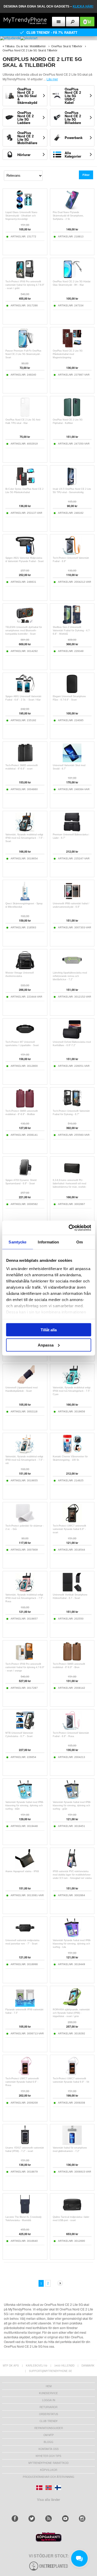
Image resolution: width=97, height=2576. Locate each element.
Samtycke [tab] (17, 1242)
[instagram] (82, 2519)
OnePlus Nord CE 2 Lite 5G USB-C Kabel (73, 96)
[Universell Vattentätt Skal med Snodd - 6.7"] (72, 761)
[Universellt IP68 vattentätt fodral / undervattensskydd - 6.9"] (72, 899)
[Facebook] (15, 2519)
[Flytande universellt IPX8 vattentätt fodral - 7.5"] (25, 2005)
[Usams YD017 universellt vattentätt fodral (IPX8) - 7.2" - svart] (25, 2143)
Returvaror (48, 2407)
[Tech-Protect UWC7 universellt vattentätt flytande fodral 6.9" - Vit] (72, 2074)
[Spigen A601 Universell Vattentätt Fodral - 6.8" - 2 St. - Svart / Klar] (25, 692)
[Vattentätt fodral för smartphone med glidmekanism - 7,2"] (72, 2143)
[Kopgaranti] (49, 2540)
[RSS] (48, 2519)
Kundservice (48, 2393)
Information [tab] (48, 1242)
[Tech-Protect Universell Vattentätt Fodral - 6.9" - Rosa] (72, 1729)
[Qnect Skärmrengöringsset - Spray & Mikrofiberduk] (25, 899)
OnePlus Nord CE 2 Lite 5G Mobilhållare (27, 138)
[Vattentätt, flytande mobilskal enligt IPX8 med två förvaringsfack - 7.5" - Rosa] (25, 1590)
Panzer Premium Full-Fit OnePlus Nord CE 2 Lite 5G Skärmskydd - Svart (23, 354)
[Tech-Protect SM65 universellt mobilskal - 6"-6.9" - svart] (25, 761)
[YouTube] (65, 2519)
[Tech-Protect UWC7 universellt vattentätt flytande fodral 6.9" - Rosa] (25, 2074)
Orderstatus (49, 2414)
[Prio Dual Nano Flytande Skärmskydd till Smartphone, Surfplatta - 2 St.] (72, 208)
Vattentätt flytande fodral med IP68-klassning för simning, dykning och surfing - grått (72, 1805)
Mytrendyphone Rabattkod (48, 2463)
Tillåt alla (49, 1330)
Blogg (48, 2442)
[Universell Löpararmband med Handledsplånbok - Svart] (25, 1383)
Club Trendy (49, 2421)
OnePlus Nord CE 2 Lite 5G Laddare (25, 118)
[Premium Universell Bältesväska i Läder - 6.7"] (72, 830)
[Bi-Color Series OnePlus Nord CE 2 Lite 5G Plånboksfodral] (25, 485)
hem (49, 2386)
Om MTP (49, 2435)
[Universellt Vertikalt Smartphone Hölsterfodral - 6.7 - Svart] (72, 1590)
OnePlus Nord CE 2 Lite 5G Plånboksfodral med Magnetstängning (68, 354)
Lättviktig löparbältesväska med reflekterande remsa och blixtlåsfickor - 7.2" (70, 976)
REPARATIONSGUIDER (49, 2428)
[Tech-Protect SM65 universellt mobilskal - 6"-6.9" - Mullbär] (25, 1107)
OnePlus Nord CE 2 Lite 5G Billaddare (73, 118)
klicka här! (83, 6)
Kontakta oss (49, 2449)
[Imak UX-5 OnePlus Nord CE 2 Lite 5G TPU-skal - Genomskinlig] (72, 485)
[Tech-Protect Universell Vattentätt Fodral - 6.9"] (72, 554)
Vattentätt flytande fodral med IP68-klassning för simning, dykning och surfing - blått (25, 1805)
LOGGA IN (49, 2400)
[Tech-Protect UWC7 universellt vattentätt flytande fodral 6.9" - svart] (72, 1522)
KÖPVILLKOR (49, 2470)
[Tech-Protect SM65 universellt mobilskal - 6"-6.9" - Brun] (72, 1660)
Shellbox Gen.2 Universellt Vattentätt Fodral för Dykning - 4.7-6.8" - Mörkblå (72, 631)
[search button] (73, 22)
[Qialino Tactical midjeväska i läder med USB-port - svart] (72, 2213)
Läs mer (52, 79)
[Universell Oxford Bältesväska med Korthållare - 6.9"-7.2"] (72, 1038)
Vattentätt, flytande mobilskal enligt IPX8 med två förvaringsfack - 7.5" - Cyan (72, 1391)
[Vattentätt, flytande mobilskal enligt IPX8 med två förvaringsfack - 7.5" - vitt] (25, 1452)
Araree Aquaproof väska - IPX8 (22, 1871)
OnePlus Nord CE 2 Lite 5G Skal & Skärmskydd (27, 96)
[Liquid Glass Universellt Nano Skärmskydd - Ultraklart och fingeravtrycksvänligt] (25, 208)
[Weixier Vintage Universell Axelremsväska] (25, 968)
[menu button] (59, 22)
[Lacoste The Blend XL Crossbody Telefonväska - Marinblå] (25, 2213)
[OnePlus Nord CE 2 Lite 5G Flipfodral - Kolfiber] (72, 415)
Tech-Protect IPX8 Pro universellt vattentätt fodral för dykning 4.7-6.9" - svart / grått (25, 285)
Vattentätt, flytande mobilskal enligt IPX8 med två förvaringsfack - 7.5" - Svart (25, 838)
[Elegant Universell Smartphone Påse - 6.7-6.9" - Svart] (72, 692)
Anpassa (46, 1345)
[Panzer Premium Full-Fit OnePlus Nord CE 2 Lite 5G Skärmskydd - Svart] (25, 347)
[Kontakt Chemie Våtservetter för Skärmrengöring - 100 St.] (72, 1452)
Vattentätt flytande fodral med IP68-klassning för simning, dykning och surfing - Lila (72, 1944)
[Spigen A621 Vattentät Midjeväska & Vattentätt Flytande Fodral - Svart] (25, 554)
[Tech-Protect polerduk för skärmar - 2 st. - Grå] (25, 1522)
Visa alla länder (48, 2499)
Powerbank (74, 138)
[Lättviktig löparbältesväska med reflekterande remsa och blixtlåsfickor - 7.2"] (72, 968)
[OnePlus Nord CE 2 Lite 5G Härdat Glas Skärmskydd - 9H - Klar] (72, 277)
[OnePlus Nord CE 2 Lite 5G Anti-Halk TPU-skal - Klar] (25, 415)
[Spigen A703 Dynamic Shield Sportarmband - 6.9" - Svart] (25, 1176)
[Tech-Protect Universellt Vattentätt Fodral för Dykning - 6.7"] (72, 1107)
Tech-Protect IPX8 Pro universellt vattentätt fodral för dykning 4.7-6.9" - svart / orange (25, 1667)
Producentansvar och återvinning (48, 2477)
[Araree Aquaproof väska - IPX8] (25, 1867)
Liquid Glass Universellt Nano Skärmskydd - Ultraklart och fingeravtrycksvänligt (21, 216)
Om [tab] (80, 1242)
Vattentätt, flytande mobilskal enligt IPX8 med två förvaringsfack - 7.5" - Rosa (25, 1598)
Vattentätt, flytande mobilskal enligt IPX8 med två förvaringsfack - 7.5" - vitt (25, 1460)
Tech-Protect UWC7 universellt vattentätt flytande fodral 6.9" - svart (69, 1529)
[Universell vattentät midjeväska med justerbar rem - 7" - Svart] (25, 1936)
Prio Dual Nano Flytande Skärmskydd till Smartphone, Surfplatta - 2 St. (68, 216)
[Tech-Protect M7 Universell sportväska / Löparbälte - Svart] (25, 1038)
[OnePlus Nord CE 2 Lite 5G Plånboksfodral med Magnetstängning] (72, 347)
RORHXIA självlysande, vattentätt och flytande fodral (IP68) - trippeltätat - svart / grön (71, 2013)
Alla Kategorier (73, 154)
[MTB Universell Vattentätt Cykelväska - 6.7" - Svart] (25, 1729)
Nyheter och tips (48, 2456)
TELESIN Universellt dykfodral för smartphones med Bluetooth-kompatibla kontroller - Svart (24, 631)
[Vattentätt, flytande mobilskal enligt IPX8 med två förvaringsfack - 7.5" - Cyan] (72, 1383)
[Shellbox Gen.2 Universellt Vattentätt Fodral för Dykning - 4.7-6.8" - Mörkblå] (72, 623)
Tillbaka (10, 46)
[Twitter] (32, 2519)
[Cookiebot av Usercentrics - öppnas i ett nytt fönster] (69, 1228)
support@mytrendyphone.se (51, 2371)
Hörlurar (24, 155)
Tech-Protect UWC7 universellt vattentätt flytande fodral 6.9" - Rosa (22, 2082)
